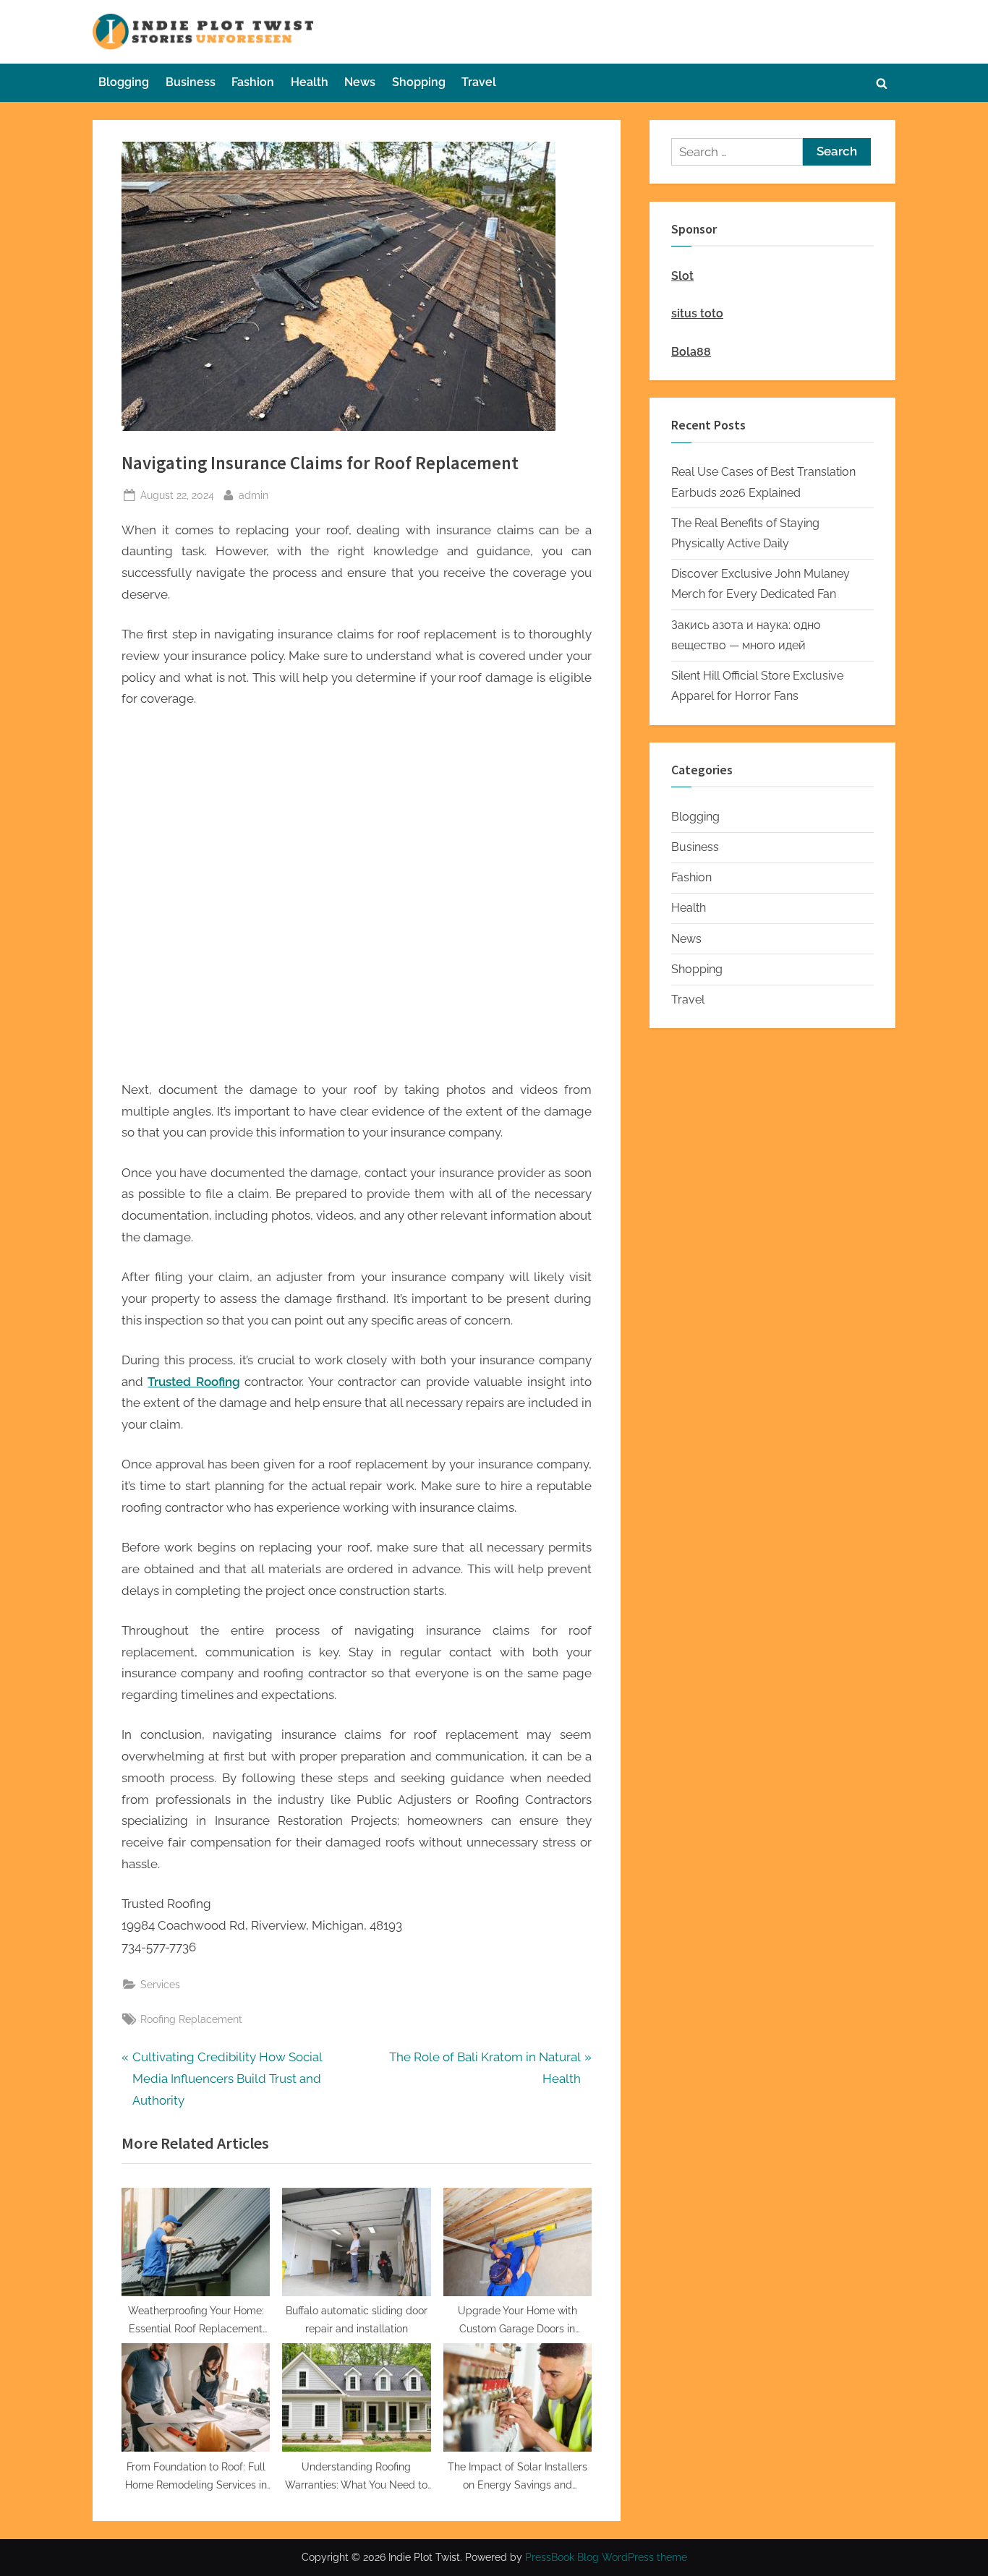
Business (191, 82)
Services (160, 1984)
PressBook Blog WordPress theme (606, 2557)
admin (254, 495)
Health (310, 82)
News (360, 82)
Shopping (419, 82)
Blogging (124, 82)
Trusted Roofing (193, 1382)
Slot (682, 276)
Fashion (253, 82)
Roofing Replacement (191, 2019)
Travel (479, 82)
